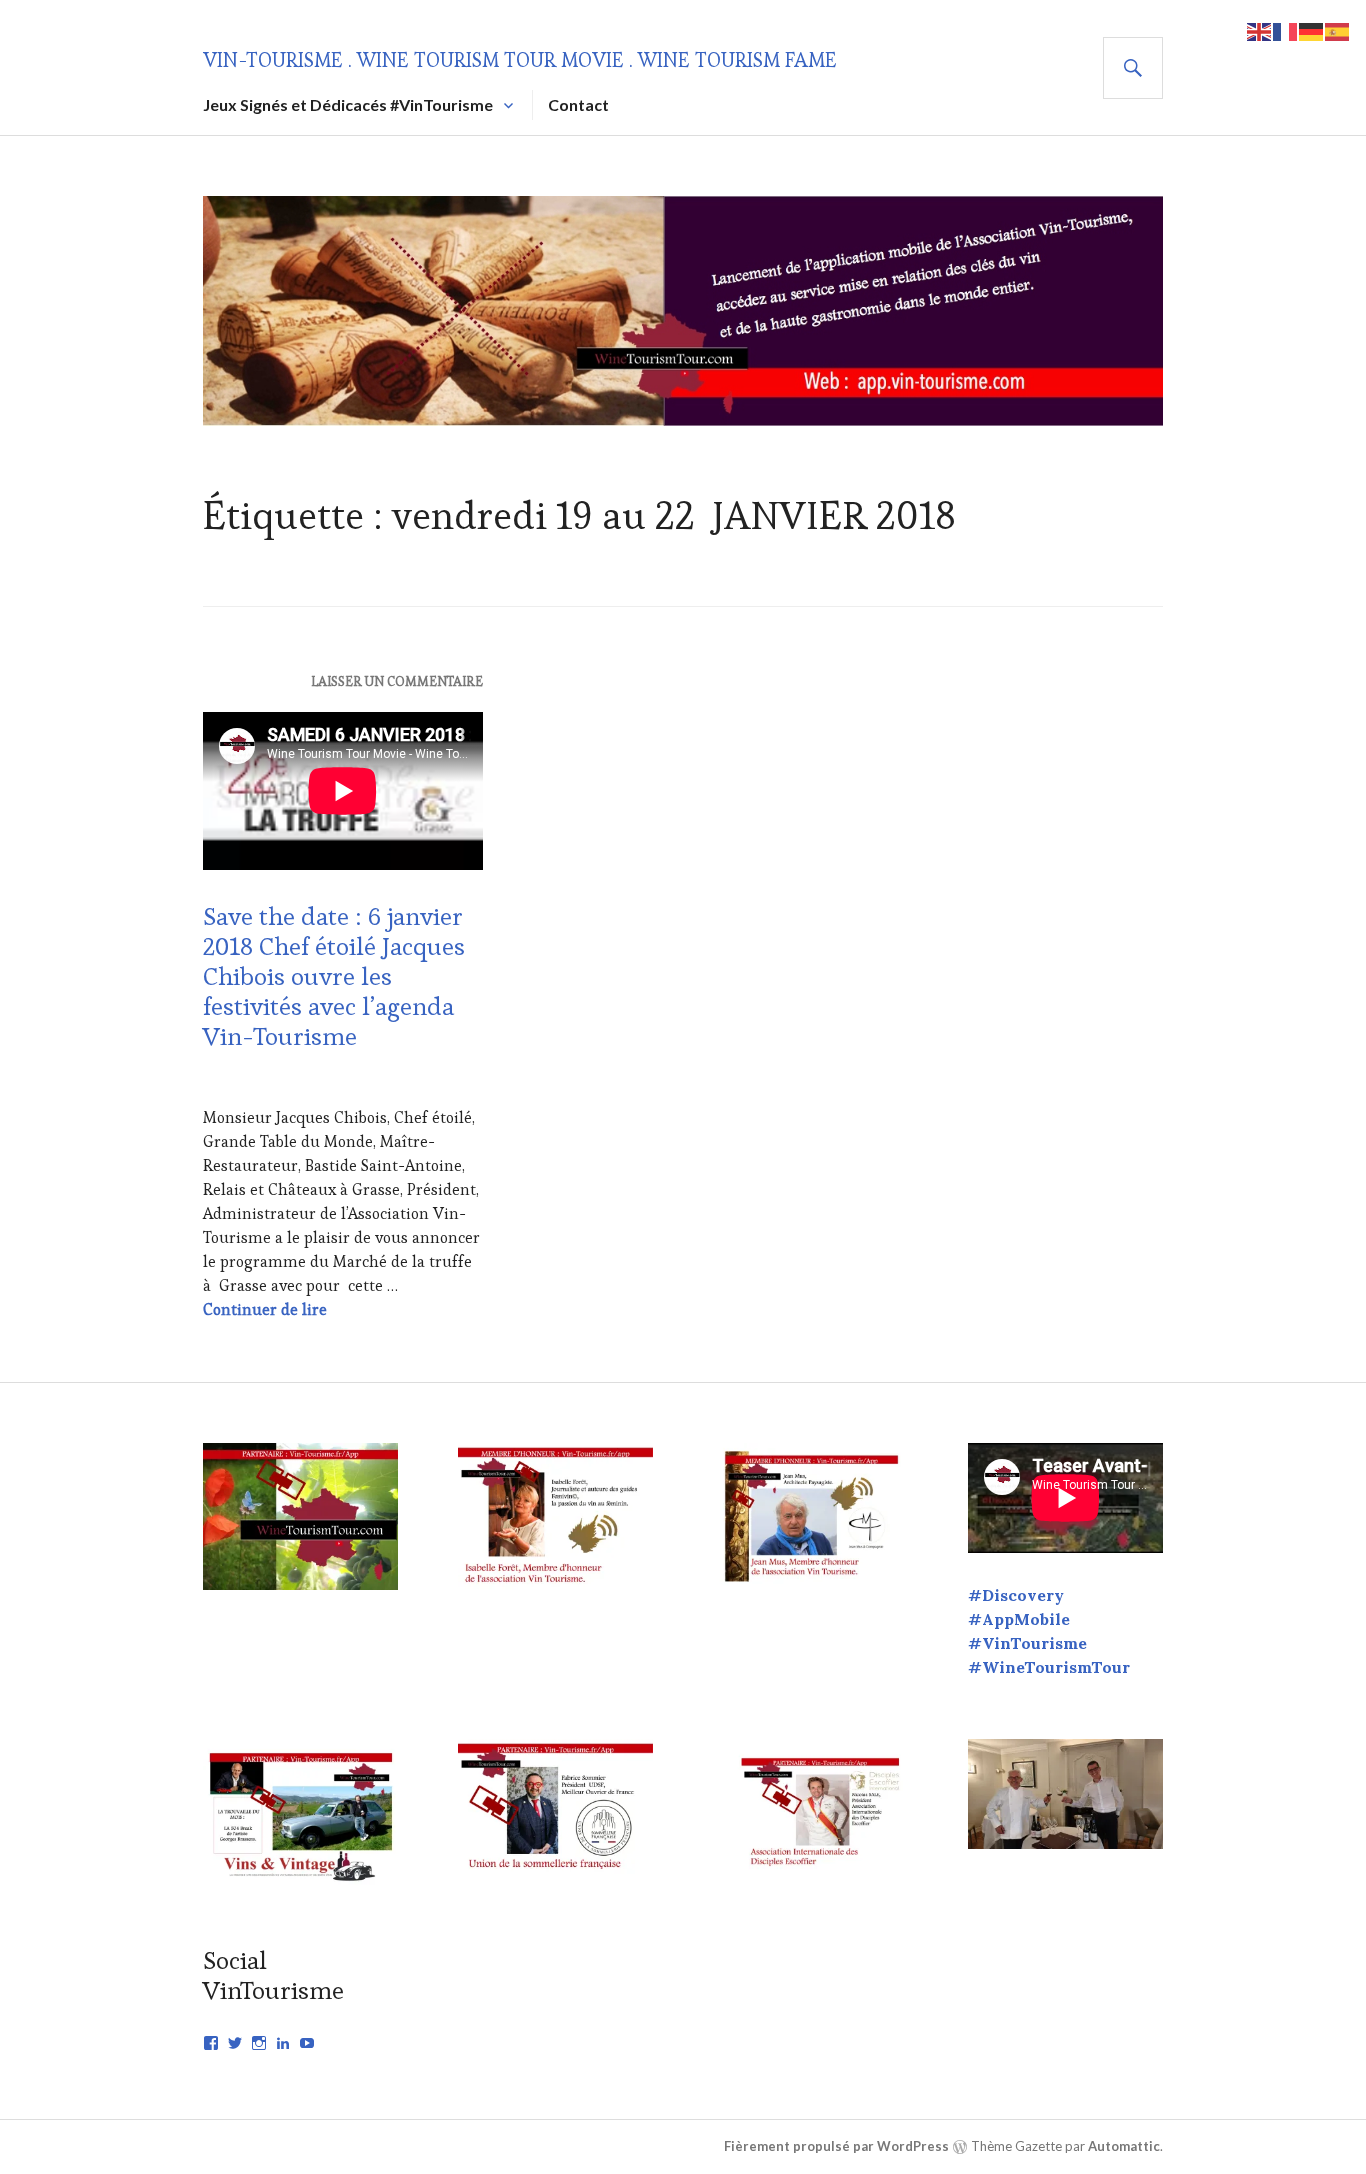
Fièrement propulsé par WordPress (836, 2146)
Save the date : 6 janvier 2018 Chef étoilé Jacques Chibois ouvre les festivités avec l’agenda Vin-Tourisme (334, 976)
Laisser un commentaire (397, 681)
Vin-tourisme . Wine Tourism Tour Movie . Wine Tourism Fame (520, 60)
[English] (1260, 29)
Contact (578, 104)
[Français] (1286, 29)
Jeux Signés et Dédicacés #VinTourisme (348, 104)
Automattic (1124, 2146)
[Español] (1338, 29)
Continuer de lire (265, 1309)
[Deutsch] (1312, 29)
